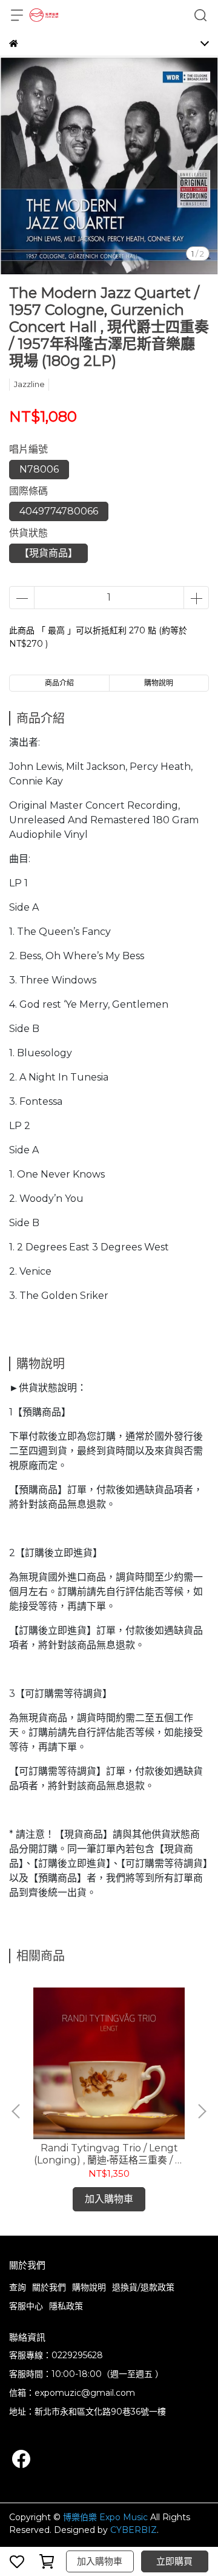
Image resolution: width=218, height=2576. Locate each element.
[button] (202, 2111)
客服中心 (26, 2306)
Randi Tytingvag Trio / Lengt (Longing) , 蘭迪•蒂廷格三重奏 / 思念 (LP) (109, 2154)
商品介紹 (59, 683)
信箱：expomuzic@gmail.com (72, 2393)
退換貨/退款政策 (143, 2287)
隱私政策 (66, 2306)
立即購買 (174, 2561)
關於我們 (49, 2287)
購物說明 (89, 2287)
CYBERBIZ (134, 2530)
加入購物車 (100, 2561)
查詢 (18, 2287)
